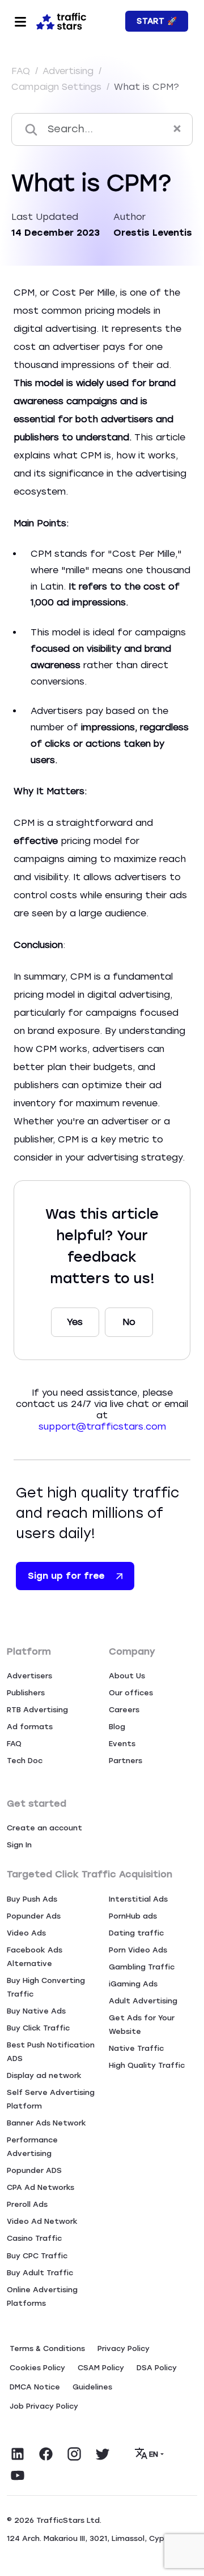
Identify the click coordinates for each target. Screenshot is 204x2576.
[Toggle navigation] (20, 21)
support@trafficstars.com (102, 1426)
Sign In (19, 1845)
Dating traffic (136, 1933)
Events (122, 1744)
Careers (124, 1710)
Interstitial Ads (138, 1899)
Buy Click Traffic (38, 2028)
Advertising (69, 71)
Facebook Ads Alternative (35, 1957)
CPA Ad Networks (41, 2187)
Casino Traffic (34, 2238)
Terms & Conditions (47, 2348)
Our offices (131, 1693)
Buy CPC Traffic (37, 2256)
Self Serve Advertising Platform (51, 2099)
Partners (126, 1761)
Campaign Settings (58, 87)
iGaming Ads (133, 1984)
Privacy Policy (124, 2348)
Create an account (44, 1828)
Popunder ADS (34, 2170)
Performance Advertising (32, 2147)
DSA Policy (157, 2368)
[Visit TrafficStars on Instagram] (74, 2454)
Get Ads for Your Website (142, 2025)
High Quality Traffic (147, 2065)
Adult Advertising (143, 2001)
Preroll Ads (27, 2204)
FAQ (22, 71)
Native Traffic (136, 2048)
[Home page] (61, 20)
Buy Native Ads (36, 2011)
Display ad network (44, 2075)
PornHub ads (133, 1916)
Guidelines (92, 2387)
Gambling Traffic (142, 1967)
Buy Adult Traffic (40, 2273)
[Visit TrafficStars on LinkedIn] (18, 2454)
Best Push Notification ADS (51, 2052)
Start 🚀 (157, 21)
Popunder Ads (34, 1916)
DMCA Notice (35, 2387)
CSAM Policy (101, 2368)
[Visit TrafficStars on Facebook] (46, 2454)
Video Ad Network (42, 2221)
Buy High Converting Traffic (46, 1987)
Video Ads (26, 1933)
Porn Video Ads (138, 1950)
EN (154, 2454)
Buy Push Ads (32, 1899)
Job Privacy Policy (44, 2406)
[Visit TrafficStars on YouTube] (18, 2475)
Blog (117, 1727)
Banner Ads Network (46, 2123)
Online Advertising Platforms (42, 2296)
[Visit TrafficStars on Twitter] (103, 2454)
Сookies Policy (37, 2368)
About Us (127, 1676)
